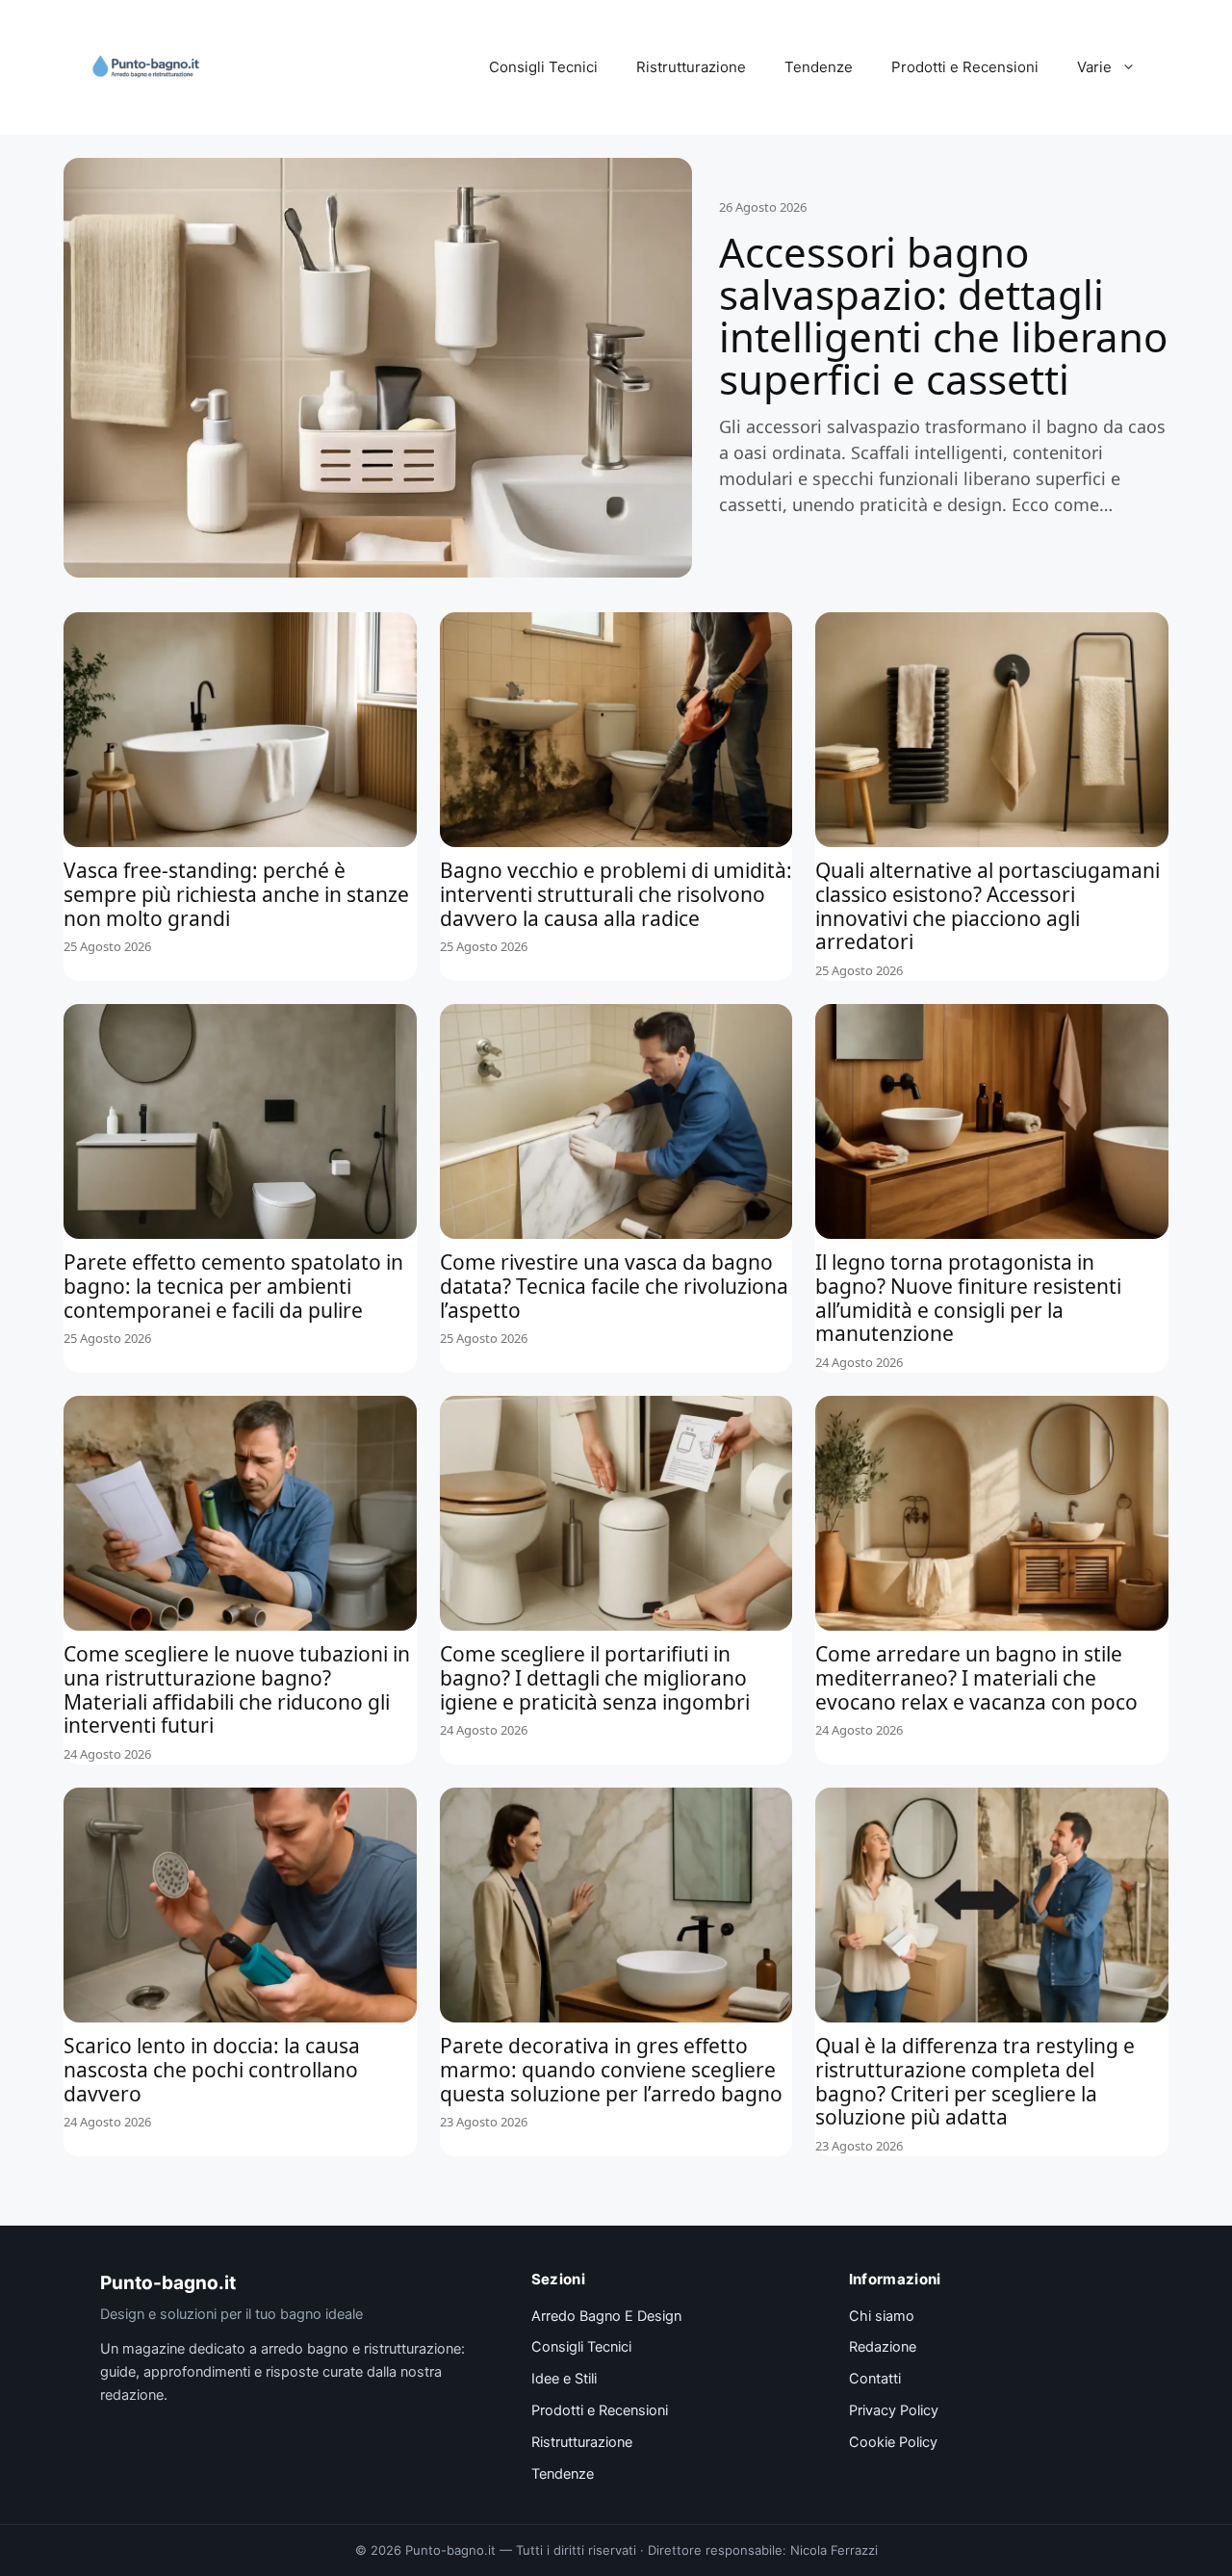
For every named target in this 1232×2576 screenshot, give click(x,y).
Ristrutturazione (691, 67)
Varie (1094, 67)
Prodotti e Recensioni (965, 67)
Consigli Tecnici (543, 67)
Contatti (875, 2379)
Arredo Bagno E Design (606, 2316)
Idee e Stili (564, 2379)
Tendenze (819, 67)
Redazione (883, 2347)
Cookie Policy (893, 2442)
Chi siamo (882, 2316)
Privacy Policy (894, 2410)
